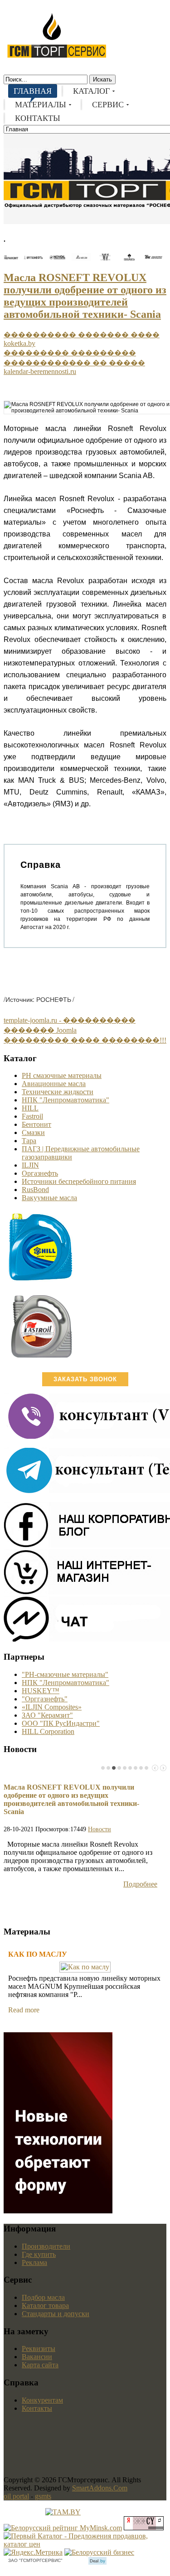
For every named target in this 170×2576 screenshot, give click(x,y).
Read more (24, 2010)
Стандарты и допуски (56, 2314)
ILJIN (30, 1165)
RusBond (35, 1190)
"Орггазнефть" (45, 1699)
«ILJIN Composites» (52, 1707)
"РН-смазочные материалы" (65, 1674)
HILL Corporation (48, 1731)
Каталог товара (45, 2305)
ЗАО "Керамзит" (47, 1715)
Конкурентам (42, 2400)
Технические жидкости (58, 1092)
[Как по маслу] (85, 1967)
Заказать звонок (85, 1379)
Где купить (39, 2254)
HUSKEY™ (41, 1691)
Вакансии (37, 2357)
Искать (102, 79)
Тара (29, 1141)
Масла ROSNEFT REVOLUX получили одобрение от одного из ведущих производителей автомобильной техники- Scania (85, 296)
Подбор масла (43, 2297)
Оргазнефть (40, 1173)
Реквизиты (39, 2349)
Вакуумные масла (49, 1198)
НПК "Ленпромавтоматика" (66, 1100)
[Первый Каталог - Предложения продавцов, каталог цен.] (85, 2544)
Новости (100, 1829)
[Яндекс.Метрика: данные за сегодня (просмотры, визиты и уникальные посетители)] (33, 2552)
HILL (30, 1108)
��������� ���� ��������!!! (85, 1040)
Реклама (34, 2262)
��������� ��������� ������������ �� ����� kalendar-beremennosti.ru (74, 362)
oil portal (16, 2496)
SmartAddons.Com (100, 2488)
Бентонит (36, 1124)
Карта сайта (40, 2365)
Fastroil (32, 1116)
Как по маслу (38, 1954)
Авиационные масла (54, 1084)
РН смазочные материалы (62, 1075)
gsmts (43, 2496)
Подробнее (140, 1884)
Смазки (33, 1132)
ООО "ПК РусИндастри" (61, 1723)
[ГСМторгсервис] (57, 56)
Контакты (37, 2408)
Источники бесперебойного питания (79, 1181)
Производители (46, 2246)
